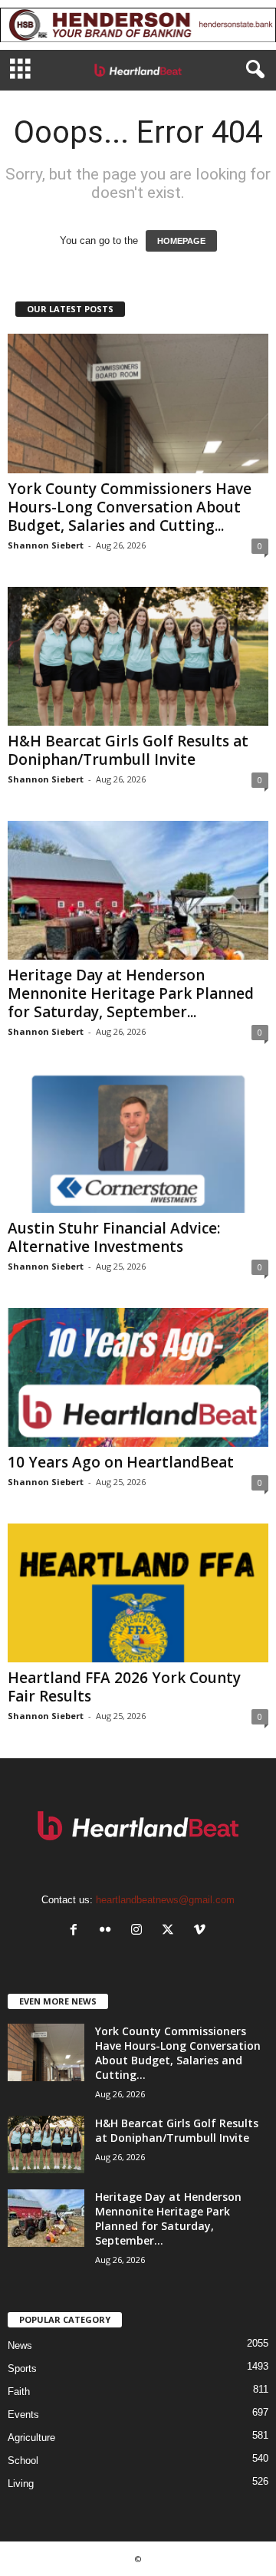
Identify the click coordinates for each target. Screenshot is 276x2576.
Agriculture (31, 2438)
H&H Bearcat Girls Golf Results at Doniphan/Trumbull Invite (128, 750)
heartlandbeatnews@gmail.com (165, 1900)
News (20, 2345)
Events (23, 2415)
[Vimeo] (201, 1931)
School (23, 2461)
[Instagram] (140, 1931)
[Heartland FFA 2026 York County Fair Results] (138, 1593)
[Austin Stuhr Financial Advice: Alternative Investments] (138, 1143)
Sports (22, 2368)
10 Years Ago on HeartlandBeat (121, 1462)
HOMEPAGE (181, 241)
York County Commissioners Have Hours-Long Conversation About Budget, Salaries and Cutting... (130, 507)
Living (21, 2484)
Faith (19, 2392)
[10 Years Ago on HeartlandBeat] (138, 1377)
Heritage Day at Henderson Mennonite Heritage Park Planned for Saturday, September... (131, 993)
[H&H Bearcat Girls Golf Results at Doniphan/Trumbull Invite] (138, 656)
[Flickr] (108, 1931)
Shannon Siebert (46, 545)
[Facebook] (77, 1931)
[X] (171, 1931)
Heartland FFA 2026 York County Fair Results (124, 1687)
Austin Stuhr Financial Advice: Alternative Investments (114, 1237)
